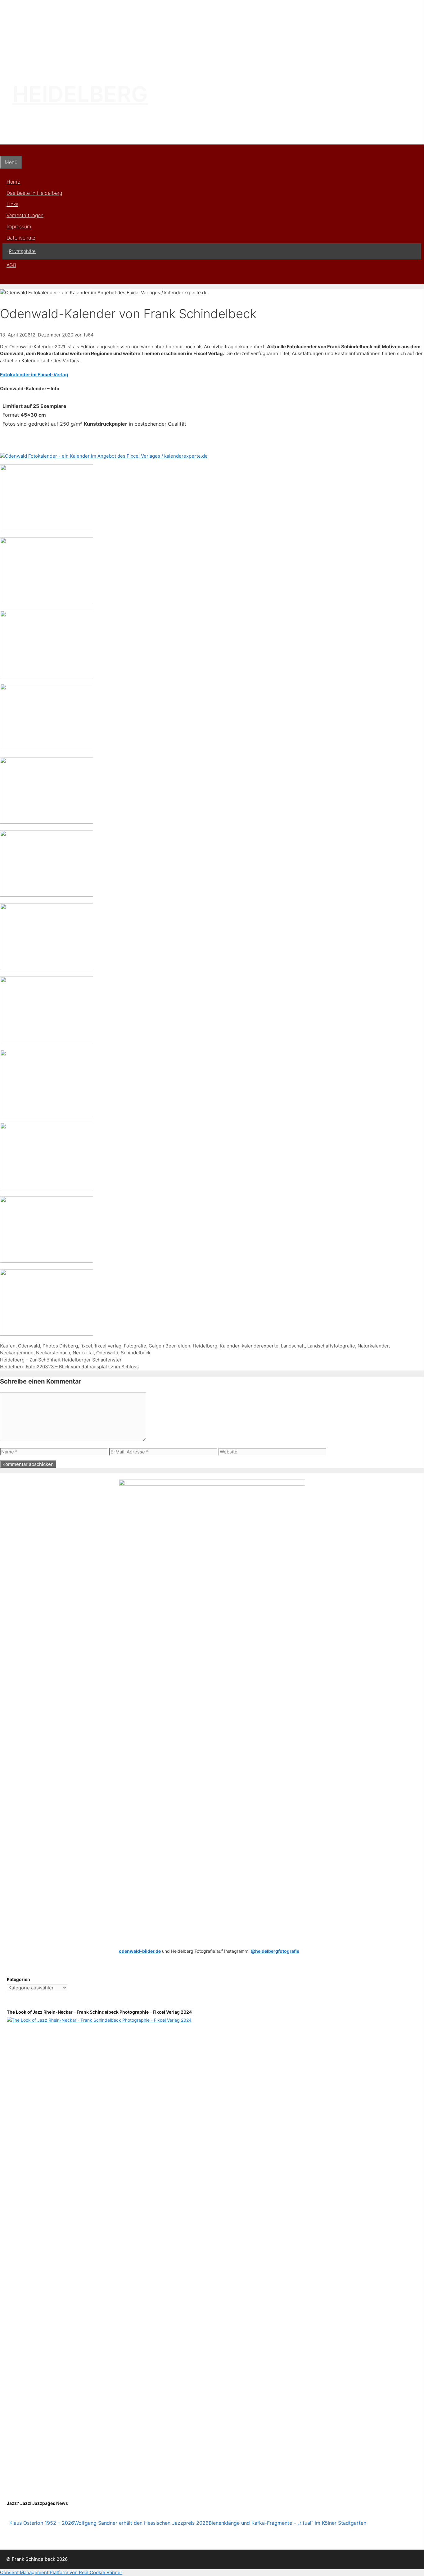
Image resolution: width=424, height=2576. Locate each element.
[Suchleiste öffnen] (4, 150)
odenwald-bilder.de (140, 1951)
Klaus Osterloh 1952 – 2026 (42, 2523)
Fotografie (135, 1346)
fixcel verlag (108, 1346)
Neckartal (83, 1353)
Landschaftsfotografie (331, 1346)
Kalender (230, 1346)
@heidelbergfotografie (275, 1951)
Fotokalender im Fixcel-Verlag (34, 375)
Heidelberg (205, 1346)
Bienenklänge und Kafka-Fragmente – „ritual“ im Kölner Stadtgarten (287, 2523)
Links (12, 204)
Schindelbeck (136, 1353)
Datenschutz (21, 238)
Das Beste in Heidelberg (34, 193)
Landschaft (293, 1346)
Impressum (19, 226)
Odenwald (29, 1346)
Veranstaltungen (25, 215)
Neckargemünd (17, 1353)
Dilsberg (69, 1346)
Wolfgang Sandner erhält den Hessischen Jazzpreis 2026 (141, 2523)
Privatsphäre (22, 251)
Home (13, 182)
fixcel (86, 1346)
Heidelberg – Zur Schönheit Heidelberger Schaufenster (61, 1360)
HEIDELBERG (80, 94)
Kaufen (8, 1346)
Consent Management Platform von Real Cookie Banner (61, 2572)
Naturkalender (373, 1346)
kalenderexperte (260, 1346)
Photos (50, 1346)
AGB (11, 265)
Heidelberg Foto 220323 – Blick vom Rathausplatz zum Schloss (69, 1367)
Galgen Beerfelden (169, 1346)
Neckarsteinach (53, 1353)
